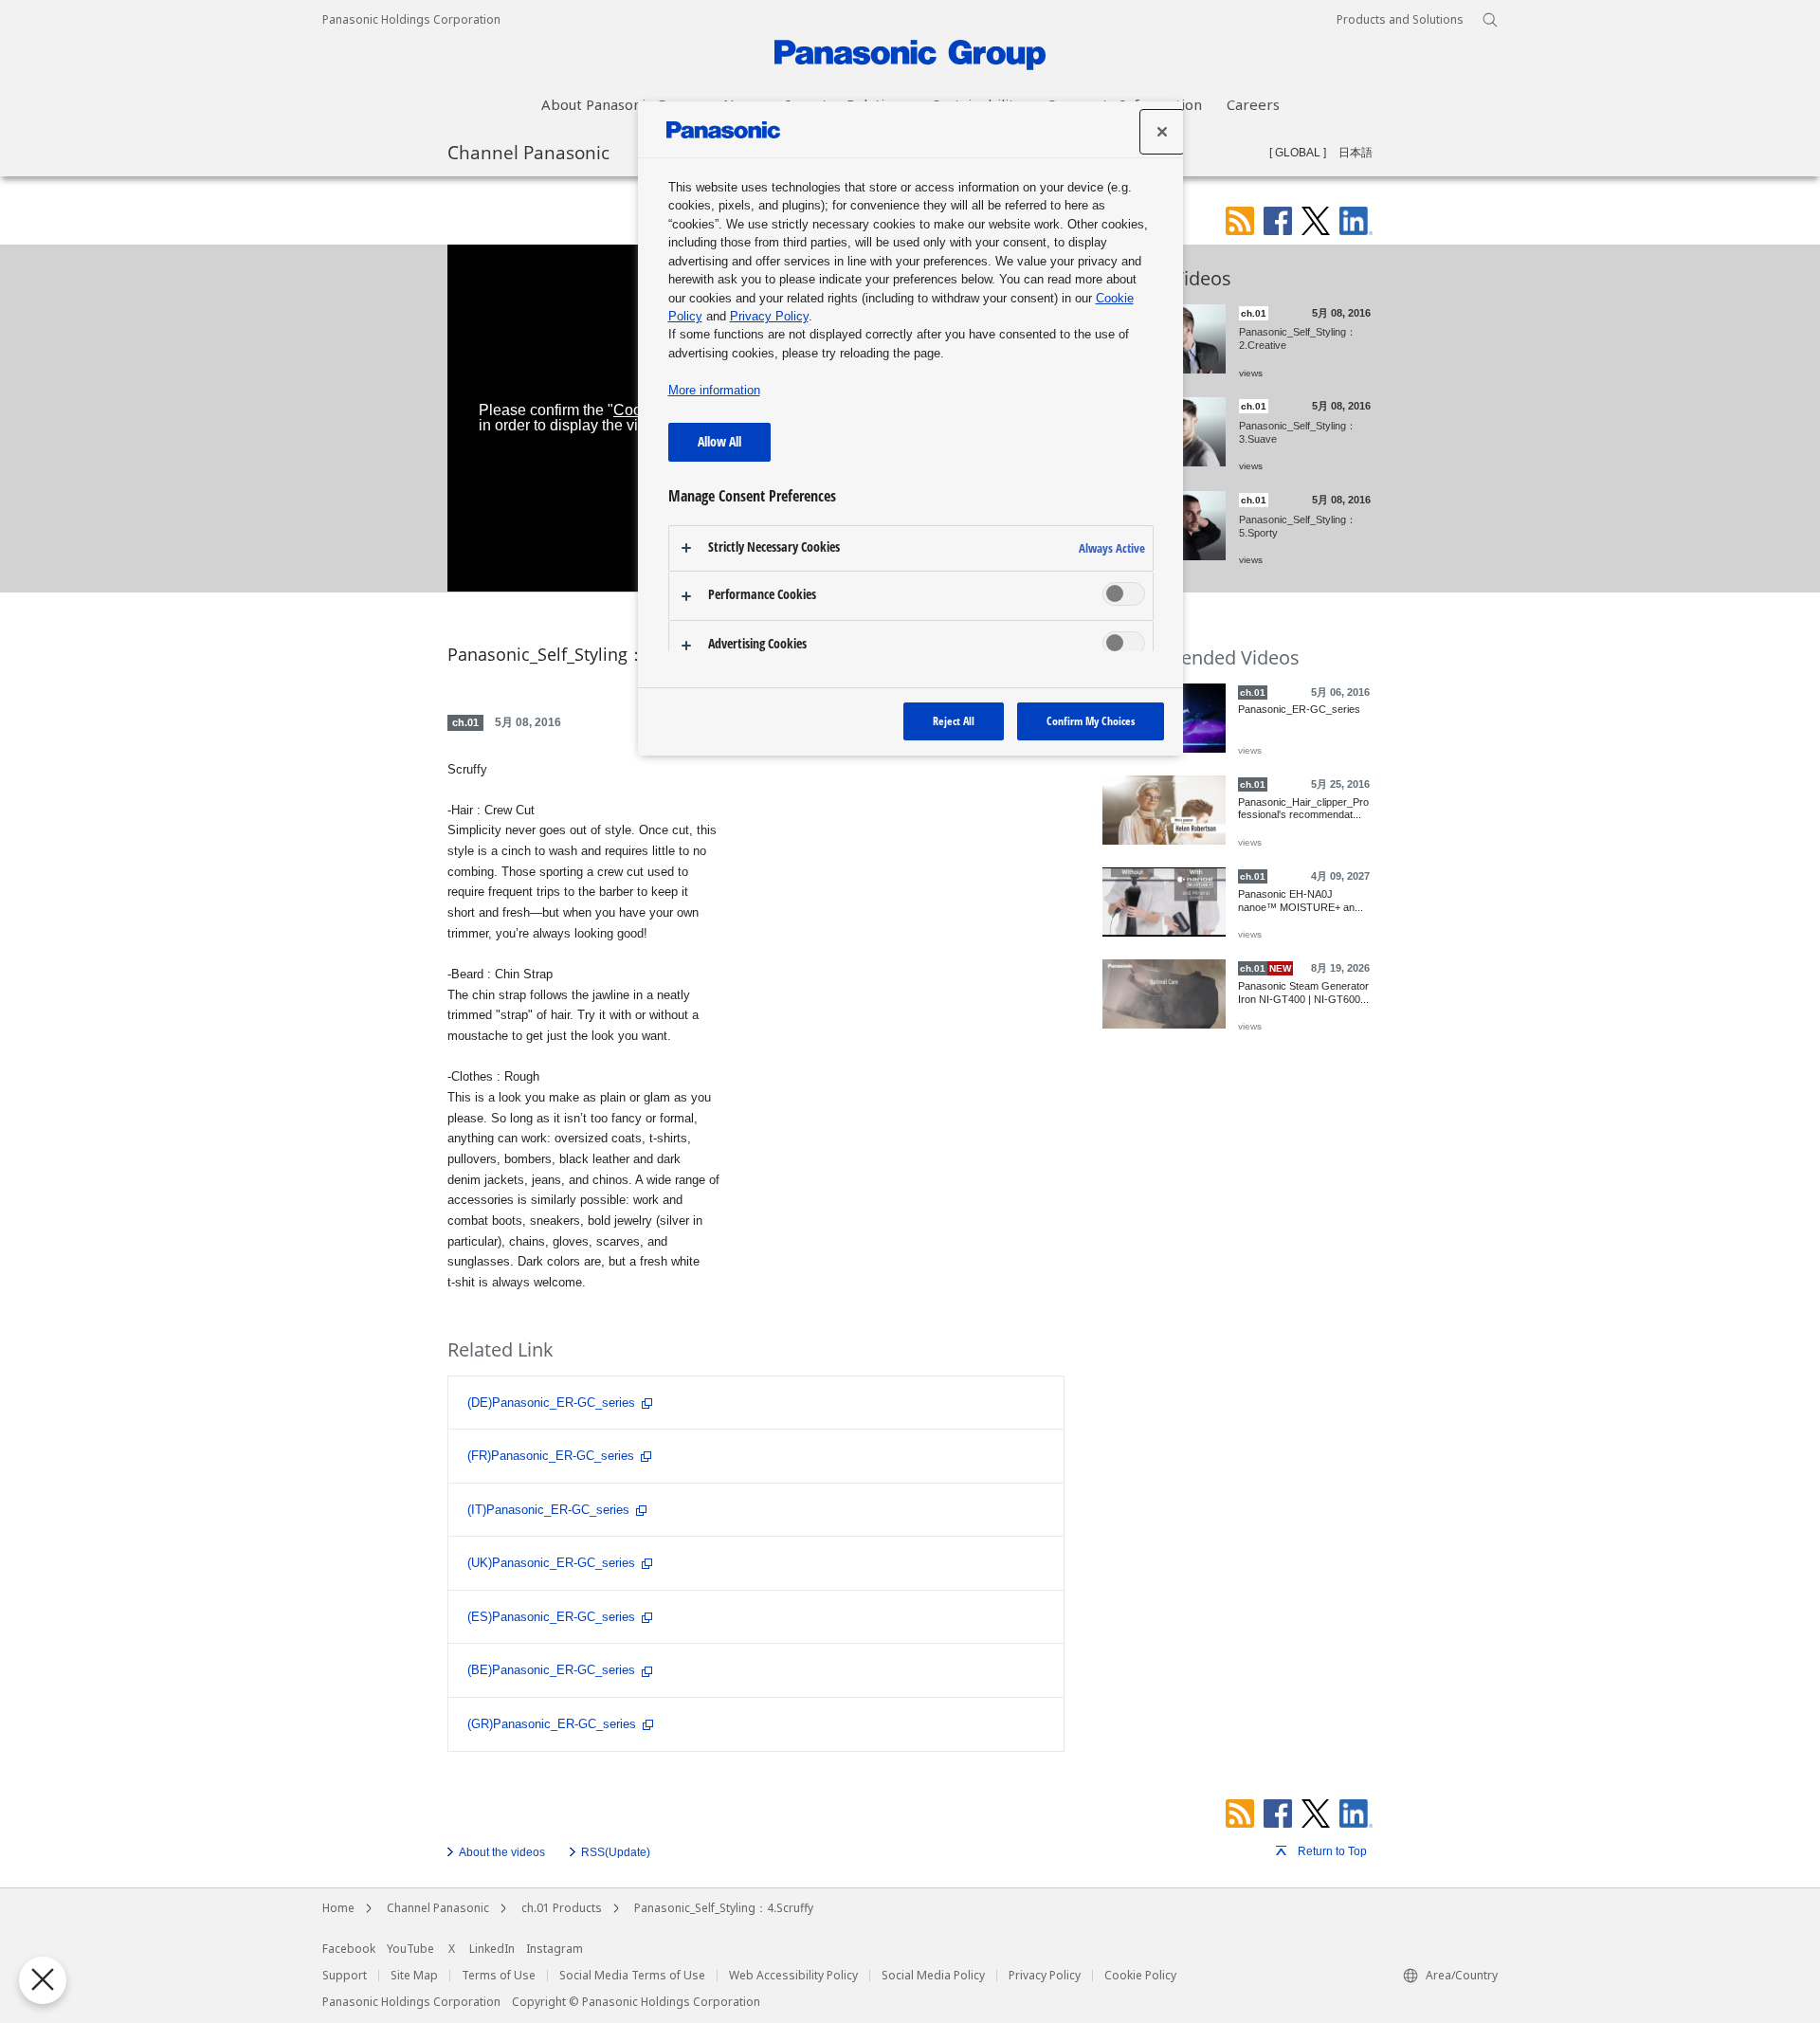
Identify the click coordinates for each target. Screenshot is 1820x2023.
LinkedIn (492, 1949)
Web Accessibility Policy (793, 1976)
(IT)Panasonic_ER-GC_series (548, 1510)
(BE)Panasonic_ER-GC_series (551, 1670)
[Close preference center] (1162, 132)
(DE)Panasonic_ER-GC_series (551, 1403)
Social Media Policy (933, 1976)
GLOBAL (1298, 153)
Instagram (555, 1949)
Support (345, 1976)
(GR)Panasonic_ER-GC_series (552, 1724)
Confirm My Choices (1091, 721)
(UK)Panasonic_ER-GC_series (551, 1563)
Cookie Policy (1140, 1976)
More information (714, 390)
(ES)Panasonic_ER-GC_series (551, 1617)
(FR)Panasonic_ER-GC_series (551, 1456)
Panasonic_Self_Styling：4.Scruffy (724, 1908)
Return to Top (1332, 1851)
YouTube (410, 1949)
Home (338, 1908)
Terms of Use (499, 1976)
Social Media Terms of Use (632, 1976)
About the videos (502, 1852)
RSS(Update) (616, 1852)
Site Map (414, 1976)
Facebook (349, 1949)
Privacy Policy (1045, 1976)
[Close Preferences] (43, 1980)
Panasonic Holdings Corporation (411, 20)
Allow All (719, 441)
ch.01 (465, 722)
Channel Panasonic (528, 152)
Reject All (954, 721)
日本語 (1356, 153)
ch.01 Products (562, 1908)
